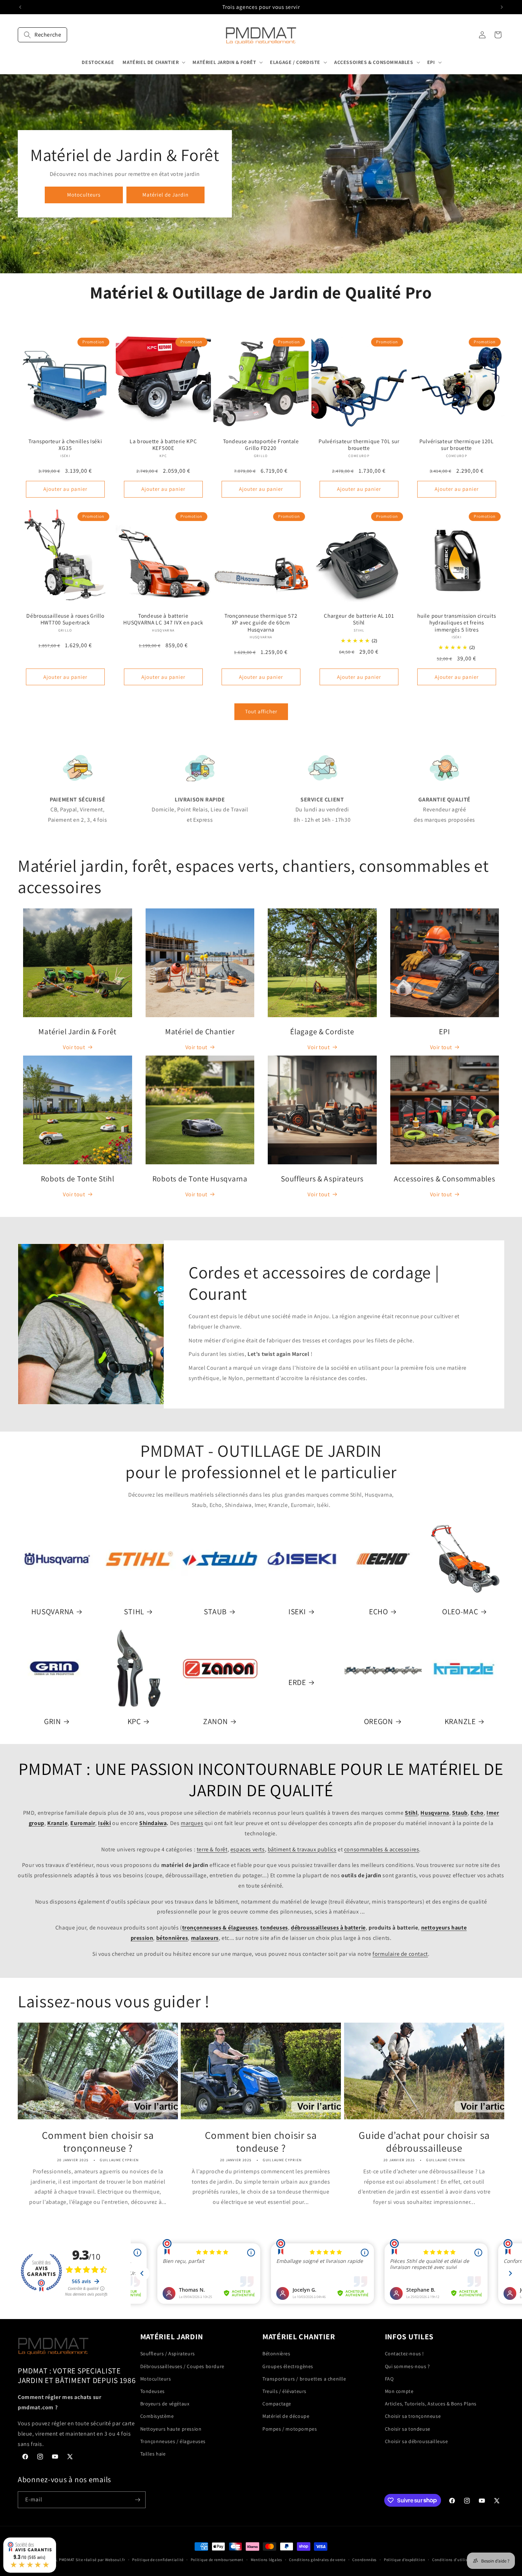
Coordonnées (365, 2559)
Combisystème (157, 2416)
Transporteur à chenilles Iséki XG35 (65, 445)
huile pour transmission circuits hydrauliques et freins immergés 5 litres (457, 623)
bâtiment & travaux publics (302, 1849)
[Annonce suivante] (502, 7)
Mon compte (399, 2391)
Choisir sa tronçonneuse (413, 2416)
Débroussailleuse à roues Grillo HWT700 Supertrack (65, 619)
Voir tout (74, 1047)
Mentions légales (267, 2559)
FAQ (389, 2378)
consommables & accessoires (382, 1849)
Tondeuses (153, 2391)
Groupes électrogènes (288, 2366)
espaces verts (248, 1849)
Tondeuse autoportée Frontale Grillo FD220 (261, 445)
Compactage (277, 2404)
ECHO (379, 1612)
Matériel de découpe (286, 2416)
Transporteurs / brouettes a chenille (304, 2378)
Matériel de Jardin (165, 195)
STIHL (134, 1612)
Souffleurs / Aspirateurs (168, 2354)
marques (192, 1823)
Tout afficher (261, 711)
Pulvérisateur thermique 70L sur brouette (359, 445)
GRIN (53, 1721)
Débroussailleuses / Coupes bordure (182, 2366)
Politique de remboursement (217, 2559)
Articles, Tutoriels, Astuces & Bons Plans (431, 2404)
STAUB (216, 1612)
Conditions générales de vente (317, 2559)
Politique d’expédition (404, 2559)
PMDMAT (67, 2560)
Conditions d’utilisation (455, 2559)
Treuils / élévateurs (284, 2391)
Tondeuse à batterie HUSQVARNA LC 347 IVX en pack (163, 619)
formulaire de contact (400, 1954)
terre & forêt (212, 1849)
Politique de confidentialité (158, 2559)
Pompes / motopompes (290, 2429)
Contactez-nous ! (405, 2354)
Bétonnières (276, 2354)
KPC (134, 1721)
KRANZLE (460, 1721)
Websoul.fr (115, 2560)
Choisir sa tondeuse (408, 2429)
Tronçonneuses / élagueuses (173, 2441)
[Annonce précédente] (20, 7)
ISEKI (297, 1612)
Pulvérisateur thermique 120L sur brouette (457, 445)
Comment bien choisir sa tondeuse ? (261, 2142)
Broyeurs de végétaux (165, 2404)
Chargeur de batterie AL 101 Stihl (359, 619)
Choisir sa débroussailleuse (417, 2441)
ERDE (297, 1682)
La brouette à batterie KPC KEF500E (163, 445)
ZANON (216, 1721)
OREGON (379, 1721)
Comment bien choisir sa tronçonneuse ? (98, 2142)
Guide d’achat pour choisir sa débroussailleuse (424, 2142)
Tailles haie (153, 2453)
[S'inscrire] (137, 2500)
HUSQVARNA (53, 1612)
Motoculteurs (84, 195)
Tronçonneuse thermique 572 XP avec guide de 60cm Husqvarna (261, 623)
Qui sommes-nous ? (407, 2366)
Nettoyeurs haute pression (171, 2429)
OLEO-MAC (460, 1612)
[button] (42, 35)
